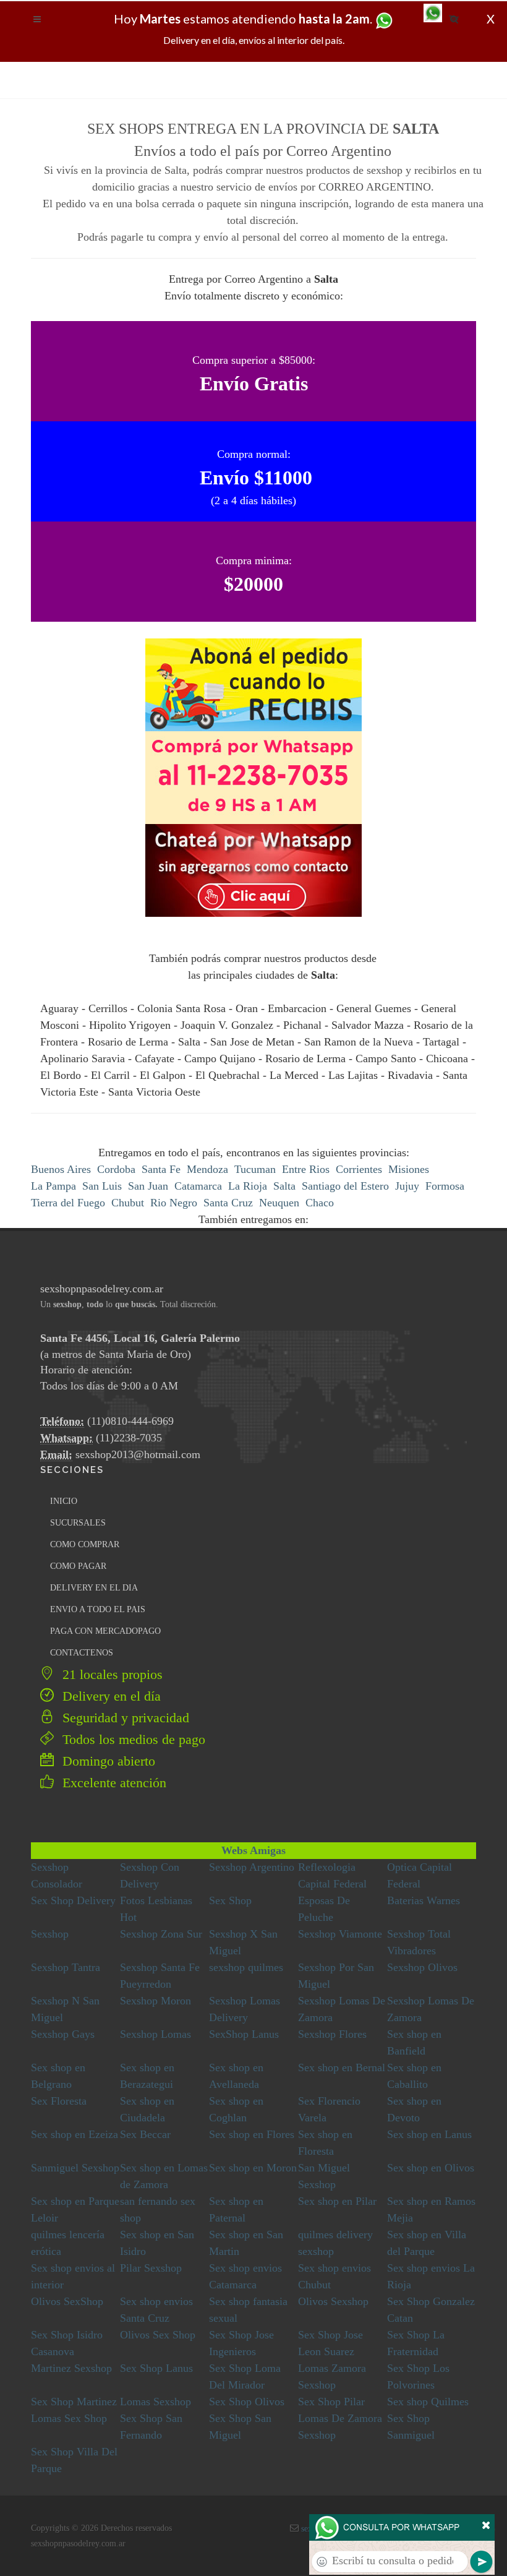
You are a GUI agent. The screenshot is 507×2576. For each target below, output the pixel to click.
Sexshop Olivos (422, 1967)
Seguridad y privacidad (124, 1718)
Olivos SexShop (67, 2301)
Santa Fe (161, 1169)
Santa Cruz (228, 1203)
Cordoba (116, 1169)
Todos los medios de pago (132, 1739)
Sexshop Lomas (156, 2034)
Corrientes (359, 1169)
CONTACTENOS (82, 1653)
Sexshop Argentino (252, 1867)
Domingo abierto (107, 1761)
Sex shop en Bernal (342, 2067)
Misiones (409, 1169)
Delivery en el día (110, 1696)
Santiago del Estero (345, 1186)
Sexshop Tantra (66, 1967)
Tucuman (255, 1169)
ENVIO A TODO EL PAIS (98, 1609)
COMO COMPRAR (85, 1544)
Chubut (128, 1203)
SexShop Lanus (244, 2034)
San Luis (102, 1186)
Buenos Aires (61, 1169)
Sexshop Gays (63, 2034)
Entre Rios (306, 1169)
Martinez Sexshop (71, 2368)
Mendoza (207, 1169)
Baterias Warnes (424, 1900)
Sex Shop (230, 1900)
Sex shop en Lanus (429, 2134)
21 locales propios (111, 1674)
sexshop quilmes (246, 1967)
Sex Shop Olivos (247, 2402)
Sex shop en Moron (253, 2168)
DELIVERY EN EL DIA (94, 1588)
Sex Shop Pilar (331, 2402)
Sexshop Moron (156, 2001)
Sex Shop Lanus (156, 2368)
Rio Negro (174, 1203)
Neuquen (279, 1203)
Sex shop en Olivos (431, 2168)
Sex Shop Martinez (74, 2402)
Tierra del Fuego (68, 1203)
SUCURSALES (78, 1523)
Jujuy (407, 1186)
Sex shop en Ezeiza (75, 2134)
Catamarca (198, 1186)
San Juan (148, 1186)
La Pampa (53, 1186)
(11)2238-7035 (129, 1438)
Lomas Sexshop (156, 2402)
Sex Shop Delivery (73, 1900)
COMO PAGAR (78, 1566)
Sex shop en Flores (252, 2134)
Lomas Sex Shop (69, 2418)
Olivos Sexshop (333, 2301)
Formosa (445, 1186)
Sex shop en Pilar (337, 2201)
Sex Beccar (145, 2134)
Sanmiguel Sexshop (75, 2168)
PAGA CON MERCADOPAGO (105, 1631)
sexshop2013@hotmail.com (138, 1454)
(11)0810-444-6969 (130, 1421)
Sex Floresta (59, 2101)
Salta (284, 1186)
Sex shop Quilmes (428, 2402)
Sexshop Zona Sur (161, 1934)
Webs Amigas (253, 1850)
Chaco (320, 1203)
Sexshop (50, 1934)
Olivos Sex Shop (158, 2335)
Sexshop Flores (332, 2034)
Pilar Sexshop (151, 2268)
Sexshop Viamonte (340, 1934)
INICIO (64, 1501)
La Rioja (248, 1186)
